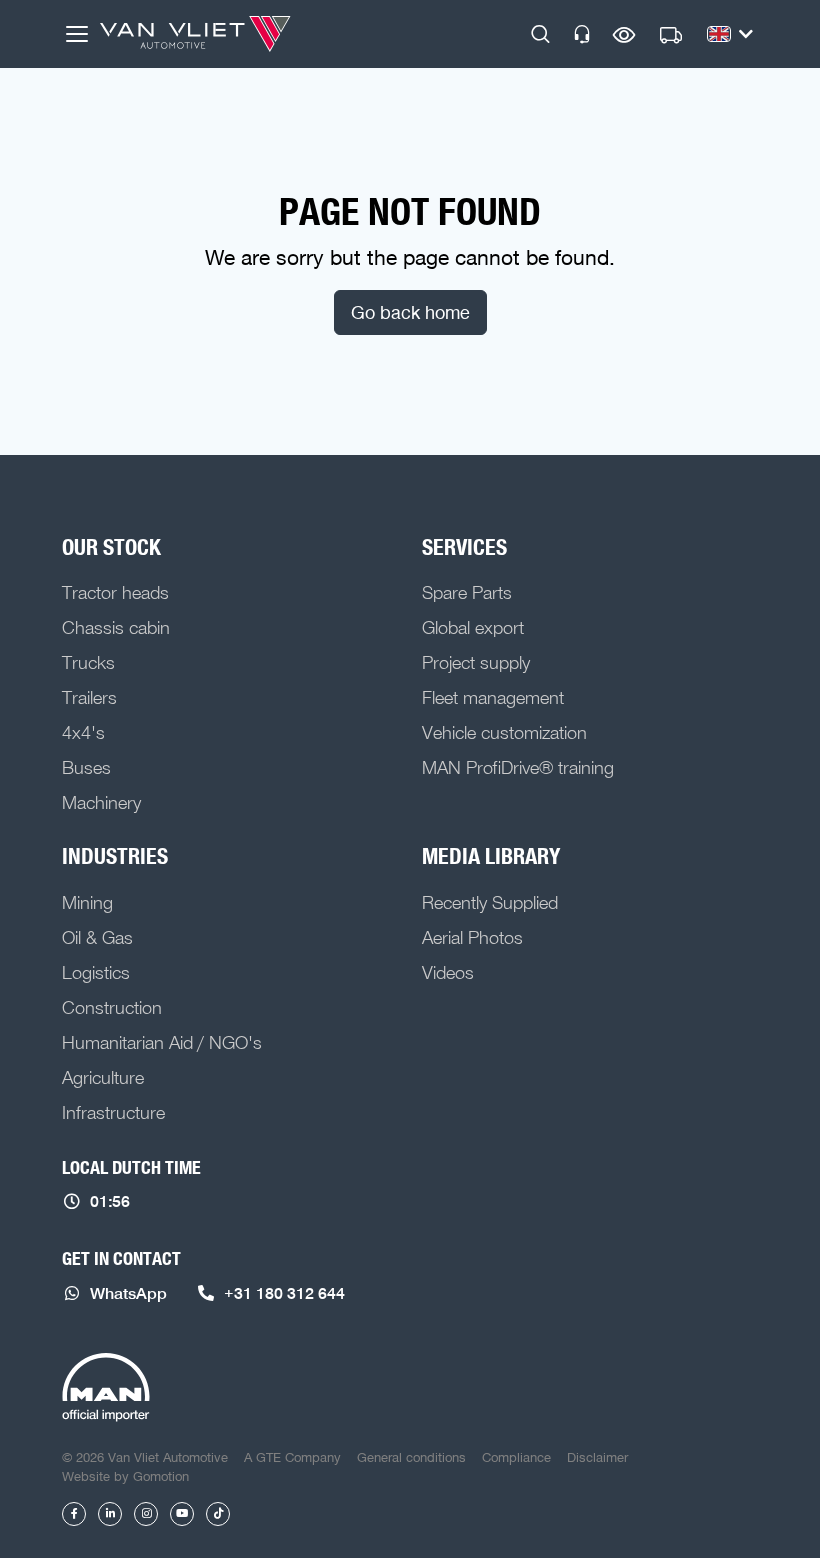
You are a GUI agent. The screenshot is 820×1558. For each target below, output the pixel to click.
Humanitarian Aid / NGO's (162, 1042)
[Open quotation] (671, 36)
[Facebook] (74, 1514)
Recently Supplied (490, 902)
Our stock (111, 547)
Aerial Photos (472, 937)
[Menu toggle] (77, 34)
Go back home (410, 312)
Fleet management (493, 697)
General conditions (411, 1457)
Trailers (89, 697)
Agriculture (103, 1077)
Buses (86, 767)
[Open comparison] (624, 34)
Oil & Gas (97, 937)
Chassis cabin (116, 627)
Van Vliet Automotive (195, 34)
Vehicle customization (504, 732)
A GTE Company (292, 1457)
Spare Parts (467, 592)
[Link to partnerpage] (106, 1388)
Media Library (491, 856)
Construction (112, 1007)
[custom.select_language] (730, 34)
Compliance (516, 1457)
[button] (540, 34)
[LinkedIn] (110, 1514)
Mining (87, 902)
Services (464, 547)
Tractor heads (115, 592)
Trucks (88, 662)
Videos (448, 972)
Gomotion (161, 1476)
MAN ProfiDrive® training (518, 767)
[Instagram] (146, 1514)
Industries (115, 856)
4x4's (83, 732)
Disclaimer (597, 1457)
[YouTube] (182, 1514)
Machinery (101, 802)
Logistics (96, 972)
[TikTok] (218, 1514)
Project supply (476, 662)
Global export (473, 627)
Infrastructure (113, 1112)
